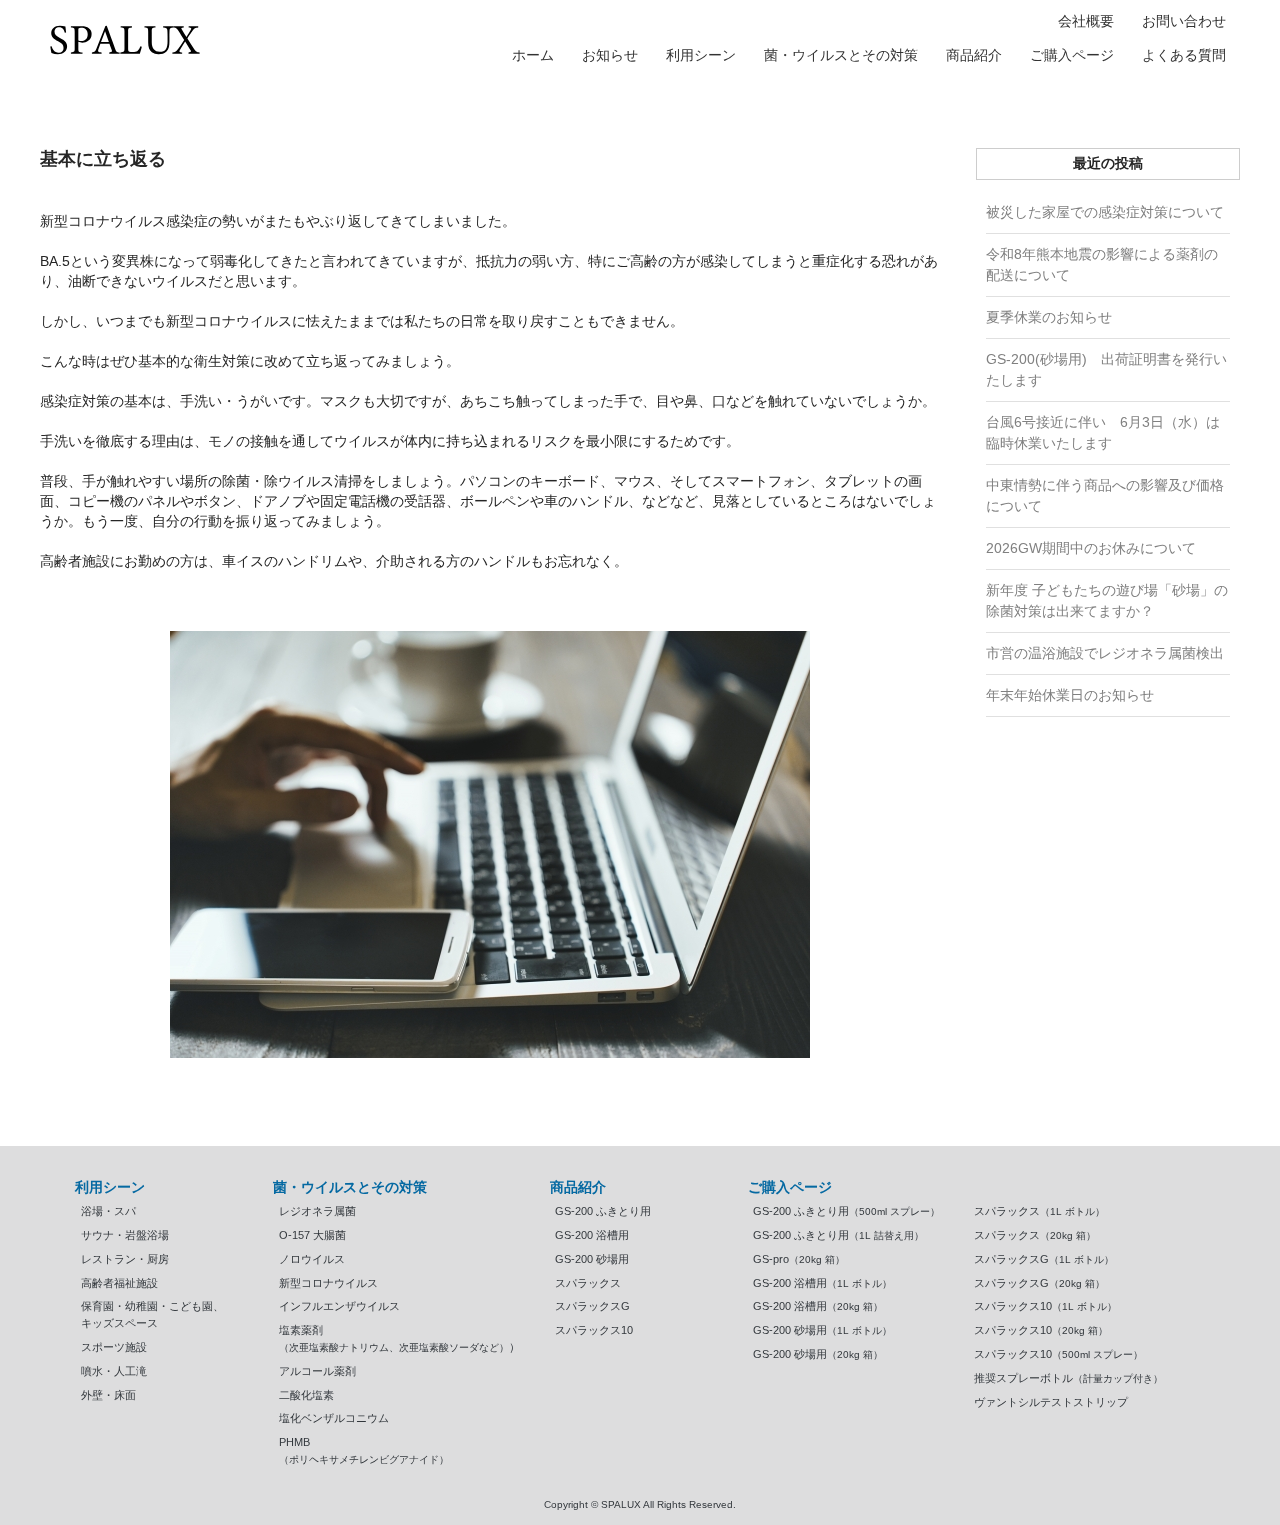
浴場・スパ (108, 1211)
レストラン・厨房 (125, 1259)
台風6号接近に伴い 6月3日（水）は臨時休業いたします (1103, 432)
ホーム (533, 55)
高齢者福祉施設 (119, 1283)
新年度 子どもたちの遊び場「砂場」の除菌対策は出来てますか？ (1107, 600)
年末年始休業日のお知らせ (1070, 695)
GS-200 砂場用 (592, 1259)
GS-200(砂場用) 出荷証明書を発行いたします (1106, 369)
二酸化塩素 (306, 1395)
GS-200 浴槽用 (592, 1235)
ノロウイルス (312, 1259)
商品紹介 (974, 55)
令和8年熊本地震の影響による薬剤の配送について (1102, 264)
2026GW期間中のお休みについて (1091, 548)
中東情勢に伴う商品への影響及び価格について (1105, 495)
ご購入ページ (1072, 55)
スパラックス (588, 1283)
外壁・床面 (108, 1395)
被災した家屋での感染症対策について (1105, 212)
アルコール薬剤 (317, 1371)
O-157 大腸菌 (312, 1235)
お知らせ (610, 55)
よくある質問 (1184, 55)
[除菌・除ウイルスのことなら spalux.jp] (125, 40)
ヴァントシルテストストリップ (1051, 1402)
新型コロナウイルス (328, 1283)
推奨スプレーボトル (1068, 1378)
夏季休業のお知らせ (1049, 317)
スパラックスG (592, 1306)
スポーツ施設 (114, 1347)
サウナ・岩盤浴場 (125, 1235)
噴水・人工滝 (114, 1371)
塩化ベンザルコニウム (334, 1418)
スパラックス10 (594, 1330)
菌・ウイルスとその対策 (841, 55)
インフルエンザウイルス (339, 1306)
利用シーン (701, 55)
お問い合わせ (1184, 21)
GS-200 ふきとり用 (603, 1211)
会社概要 (1086, 21)
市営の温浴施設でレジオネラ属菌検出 (1105, 653)
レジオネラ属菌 (317, 1211)
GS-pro (799, 1259)
